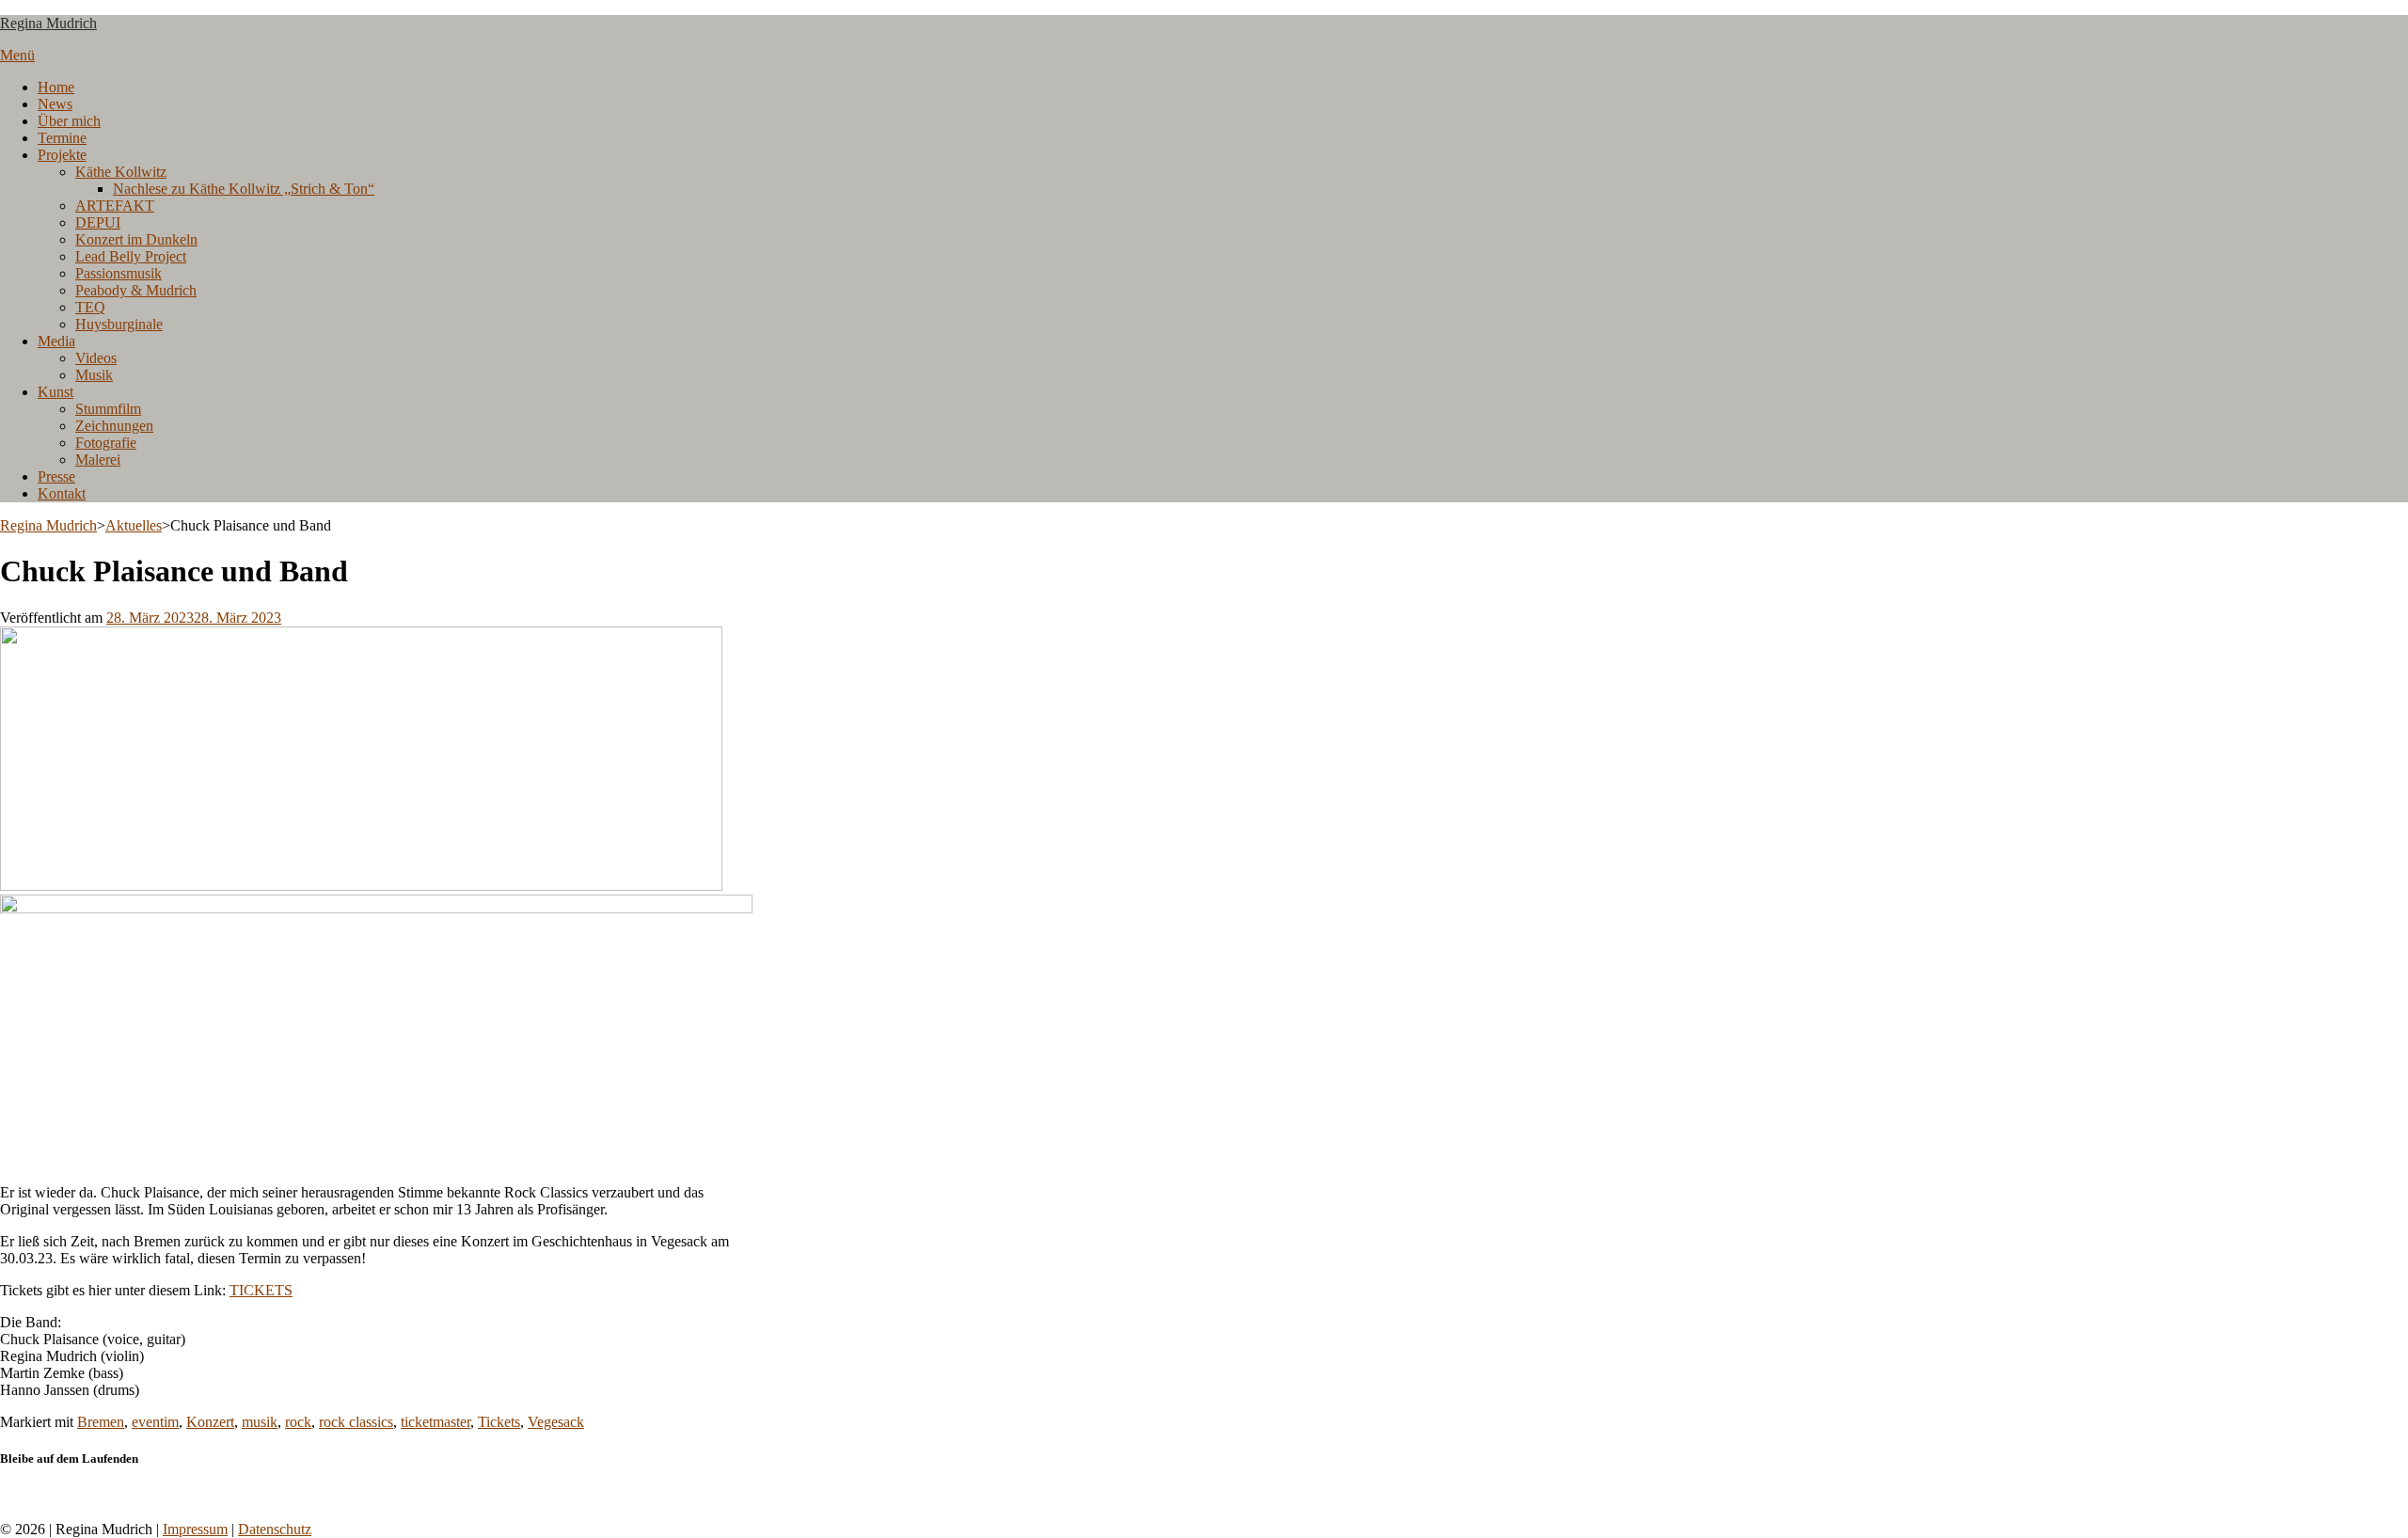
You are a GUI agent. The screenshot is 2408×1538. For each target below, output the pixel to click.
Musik (94, 375)
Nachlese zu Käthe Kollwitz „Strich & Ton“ (244, 189)
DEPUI (98, 222)
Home (56, 87)
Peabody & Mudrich (136, 290)
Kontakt (62, 493)
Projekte (62, 155)
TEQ (90, 307)
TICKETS (261, 1290)
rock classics (356, 1422)
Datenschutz (275, 1529)
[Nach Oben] (6, 1512)
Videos (96, 358)
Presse (56, 476)
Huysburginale (119, 324)
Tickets (499, 1422)
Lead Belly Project (131, 256)
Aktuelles (134, 525)
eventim (155, 1422)
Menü (17, 55)
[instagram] (17, 1495)
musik (260, 1422)
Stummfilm (108, 409)
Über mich (69, 121)
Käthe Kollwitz (121, 172)
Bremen (101, 1422)
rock (298, 1422)
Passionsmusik (119, 273)
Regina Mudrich (48, 23)
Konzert (210, 1422)
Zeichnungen (114, 426)
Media (56, 341)
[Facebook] (6, 1495)
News (55, 104)
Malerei (98, 460)
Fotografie (106, 443)
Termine (62, 138)
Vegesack (556, 1422)
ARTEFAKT (115, 206)
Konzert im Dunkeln (136, 239)
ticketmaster (436, 1422)
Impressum (195, 1529)
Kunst (55, 392)
